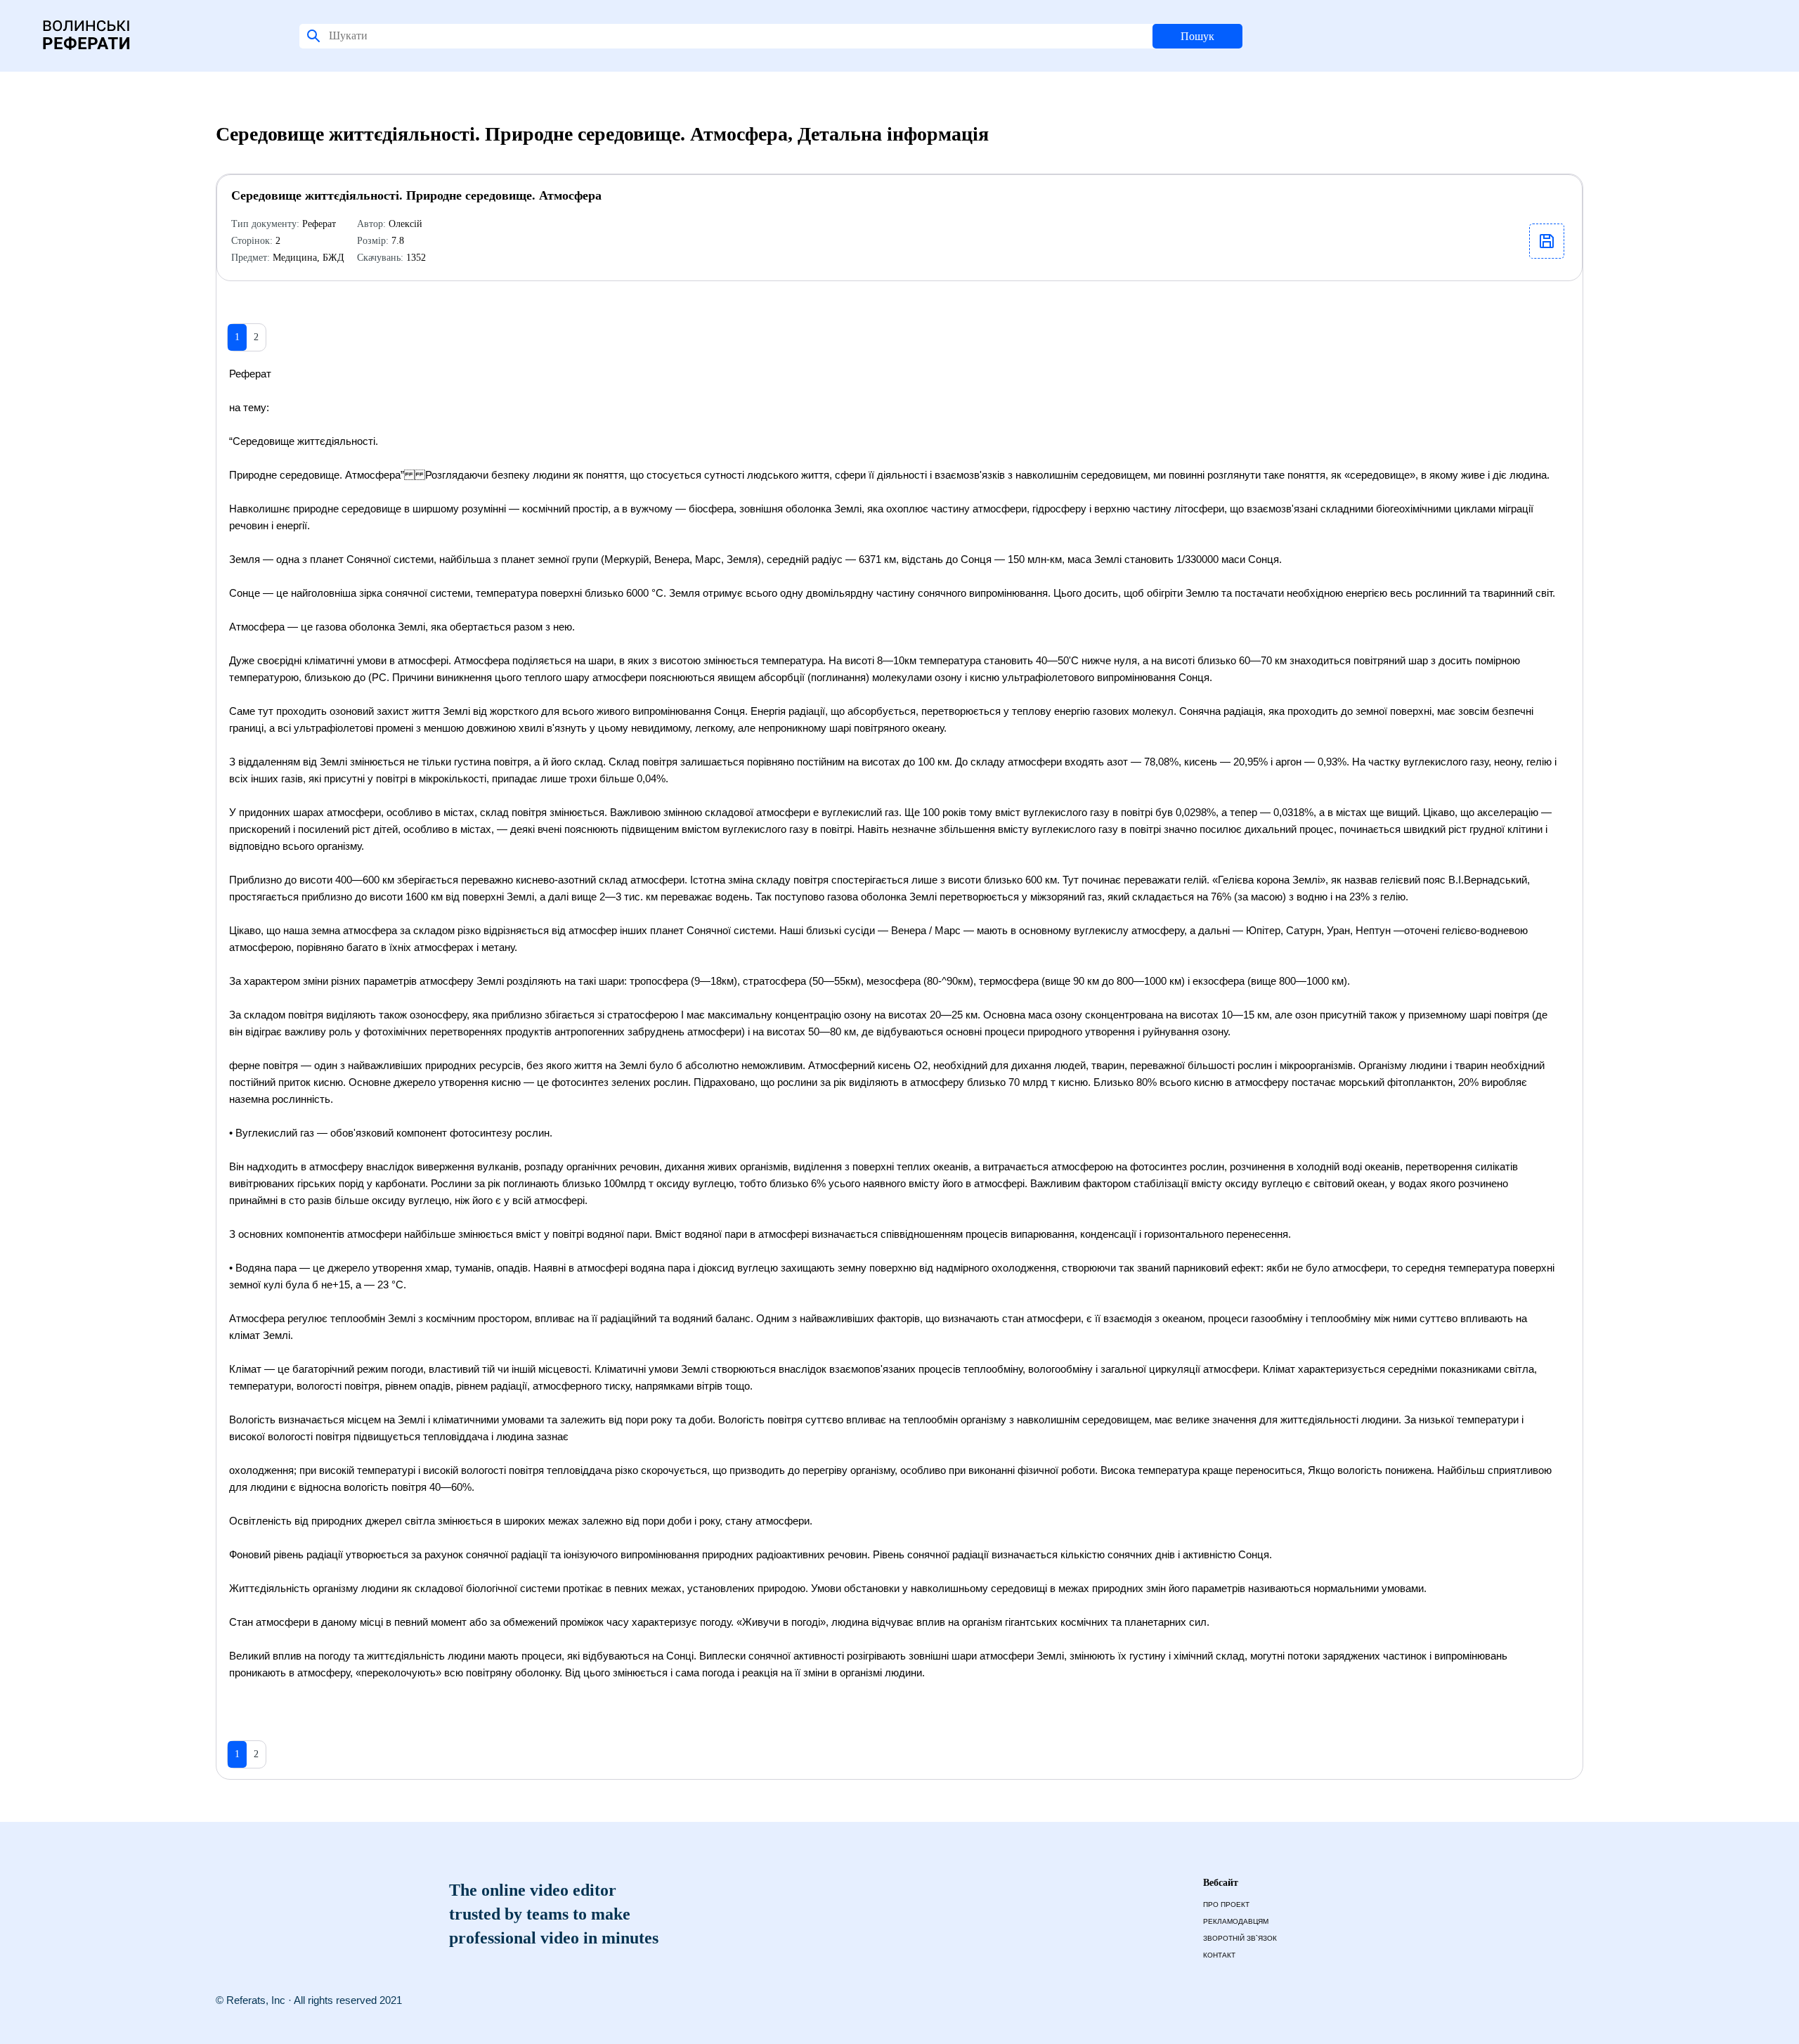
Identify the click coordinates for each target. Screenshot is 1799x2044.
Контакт (1219, 1955)
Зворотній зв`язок (1240, 1938)
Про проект (1226, 1904)
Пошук (1197, 36)
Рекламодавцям (1236, 1921)
